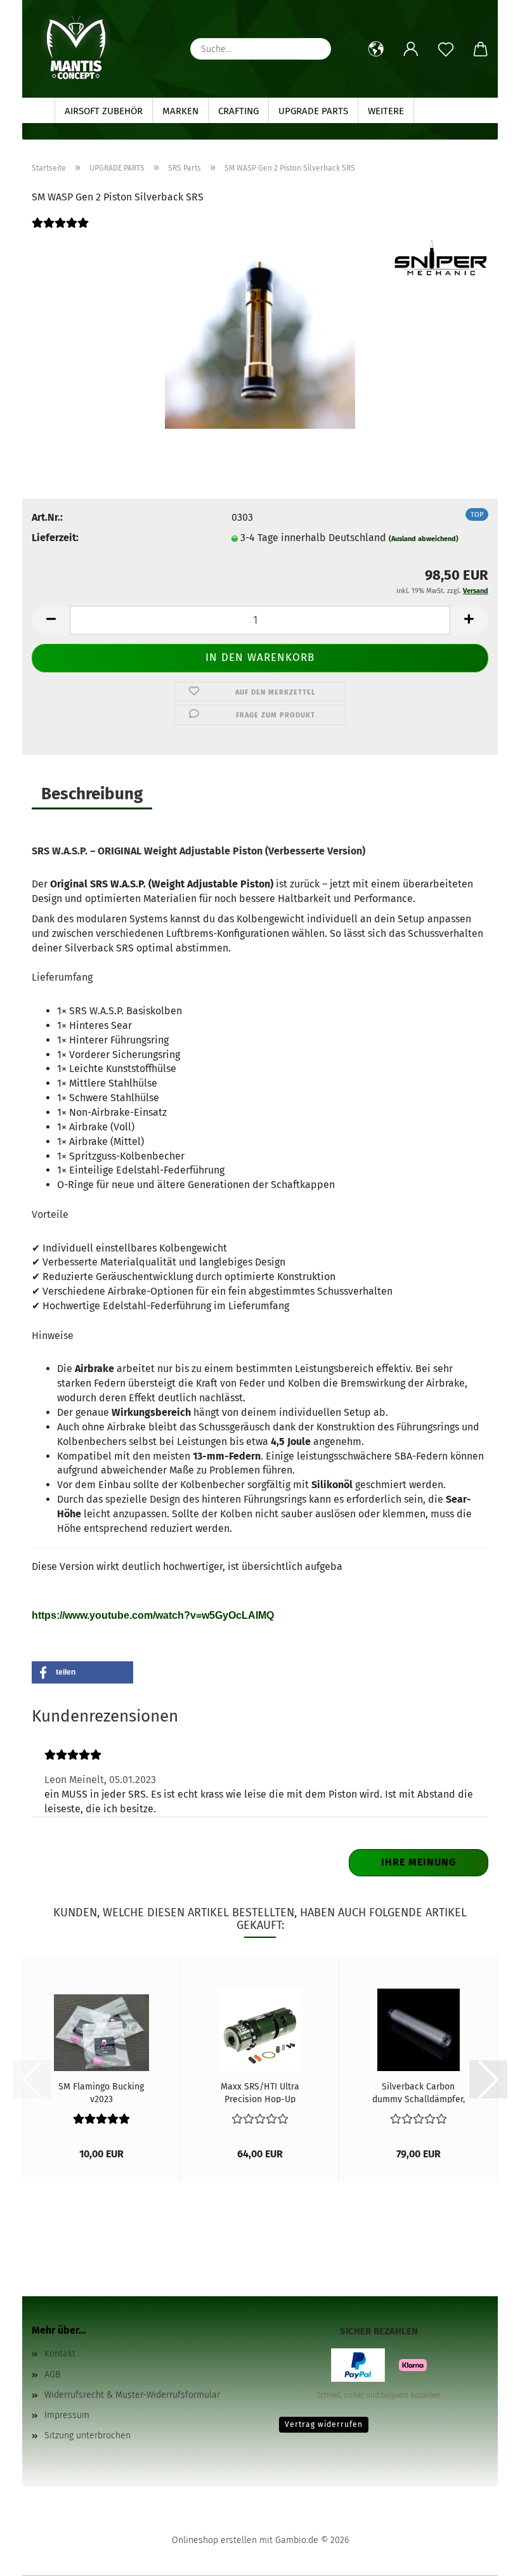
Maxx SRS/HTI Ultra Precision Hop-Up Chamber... (260, 2092)
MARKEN (180, 111)
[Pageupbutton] (485, 2557)
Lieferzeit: (55, 538)
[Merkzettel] (445, 49)
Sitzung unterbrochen (88, 2435)
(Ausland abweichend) (424, 539)
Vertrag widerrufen (324, 2424)
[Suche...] (315, 49)
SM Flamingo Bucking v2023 (101, 2092)
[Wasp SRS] (260, 333)
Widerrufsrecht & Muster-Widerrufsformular (132, 2395)
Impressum (67, 2415)
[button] (376, 49)
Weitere (386, 111)
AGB (52, 2375)
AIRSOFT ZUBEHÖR (104, 111)
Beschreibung (92, 794)
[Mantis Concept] (76, 48)
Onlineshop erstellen (214, 2540)
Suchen (441, 111)
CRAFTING (238, 111)
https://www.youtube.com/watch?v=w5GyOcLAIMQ (153, 1615)
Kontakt (60, 2354)
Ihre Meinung (419, 1862)
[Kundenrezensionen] (60, 231)
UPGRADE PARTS (313, 111)
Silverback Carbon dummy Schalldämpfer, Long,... (419, 2092)
